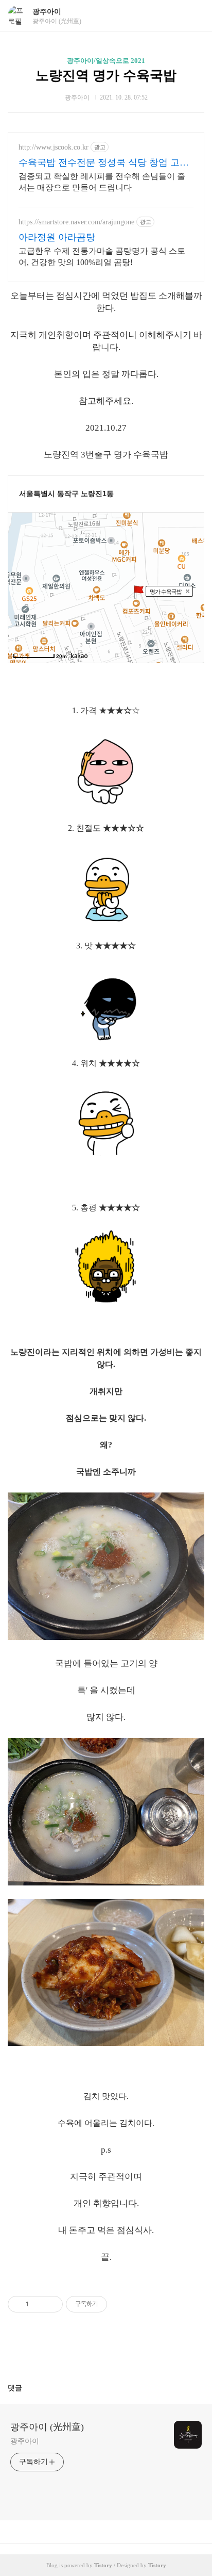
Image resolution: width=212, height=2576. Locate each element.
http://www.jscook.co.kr (54, 147)
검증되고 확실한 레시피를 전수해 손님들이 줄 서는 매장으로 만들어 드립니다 (102, 182)
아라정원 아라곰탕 (57, 237)
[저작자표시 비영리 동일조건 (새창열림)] (121, 2304)
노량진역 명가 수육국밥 (106, 76)
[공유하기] (38, 2304)
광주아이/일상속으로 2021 (106, 61)
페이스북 (81, 2352)
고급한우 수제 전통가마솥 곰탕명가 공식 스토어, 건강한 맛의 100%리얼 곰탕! (102, 257)
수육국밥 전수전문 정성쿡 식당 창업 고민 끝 (104, 163)
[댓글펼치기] (26, 2388)
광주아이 (47, 12)
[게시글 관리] (51, 2304)
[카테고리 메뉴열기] (194, 16)
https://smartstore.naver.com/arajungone (76, 222)
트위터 (131, 2352)
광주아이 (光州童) (47, 2427)
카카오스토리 (106, 2352)
